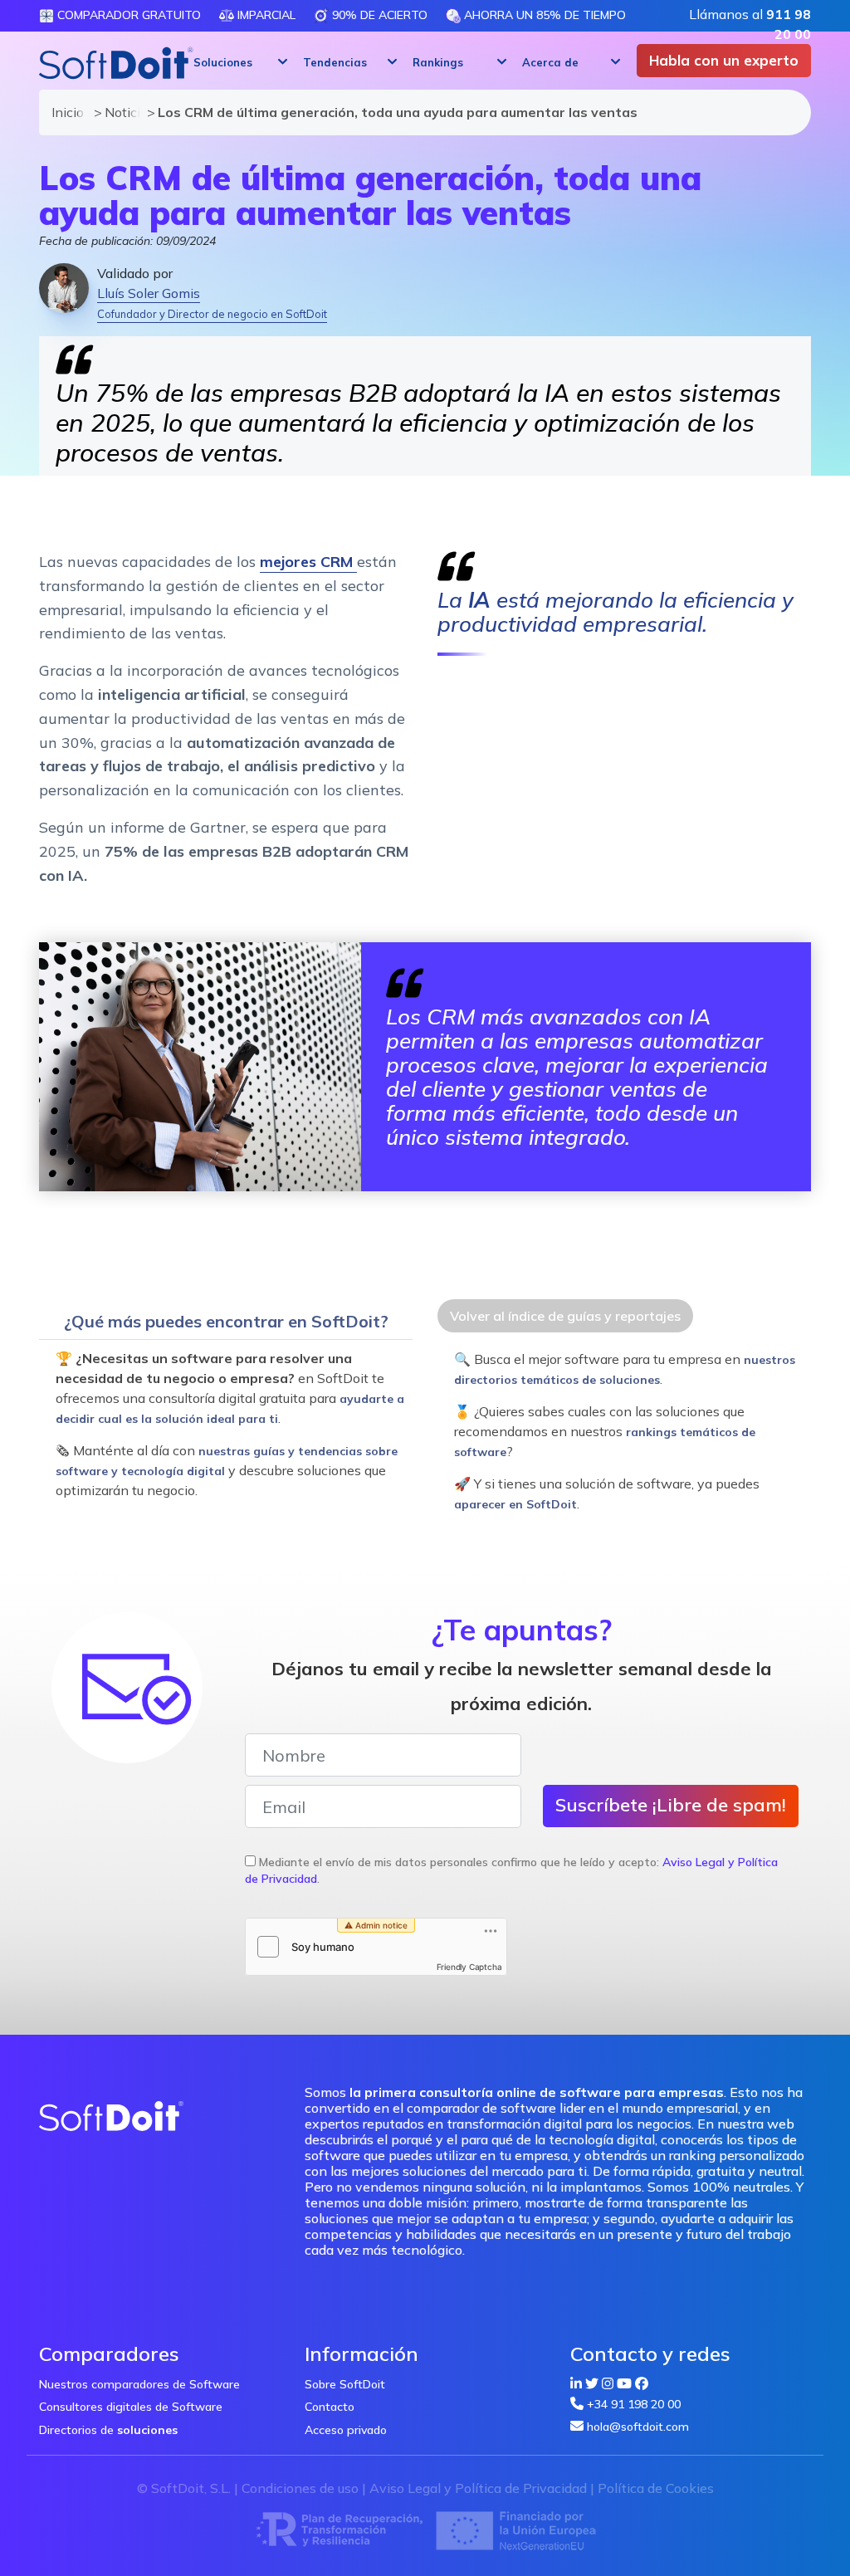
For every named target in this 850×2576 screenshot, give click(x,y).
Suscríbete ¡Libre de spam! (671, 1805)
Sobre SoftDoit (345, 2384)
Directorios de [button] (108, 2430)
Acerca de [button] (550, 62)
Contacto (330, 2407)
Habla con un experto (724, 60)
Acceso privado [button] (346, 2430)
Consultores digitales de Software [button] (131, 2407)
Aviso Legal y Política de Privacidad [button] (478, 2488)
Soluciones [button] (223, 62)
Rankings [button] (438, 62)
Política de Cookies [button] (656, 2488)
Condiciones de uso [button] (300, 2488)
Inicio (65, 112)
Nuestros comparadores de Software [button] (139, 2384)
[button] (238, 62)
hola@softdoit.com (638, 2427)
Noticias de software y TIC (118, 112)
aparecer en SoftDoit (515, 1504)
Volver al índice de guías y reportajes (565, 1316)
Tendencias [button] (335, 62)
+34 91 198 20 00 (634, 2404)
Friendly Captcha (469, 1967)
